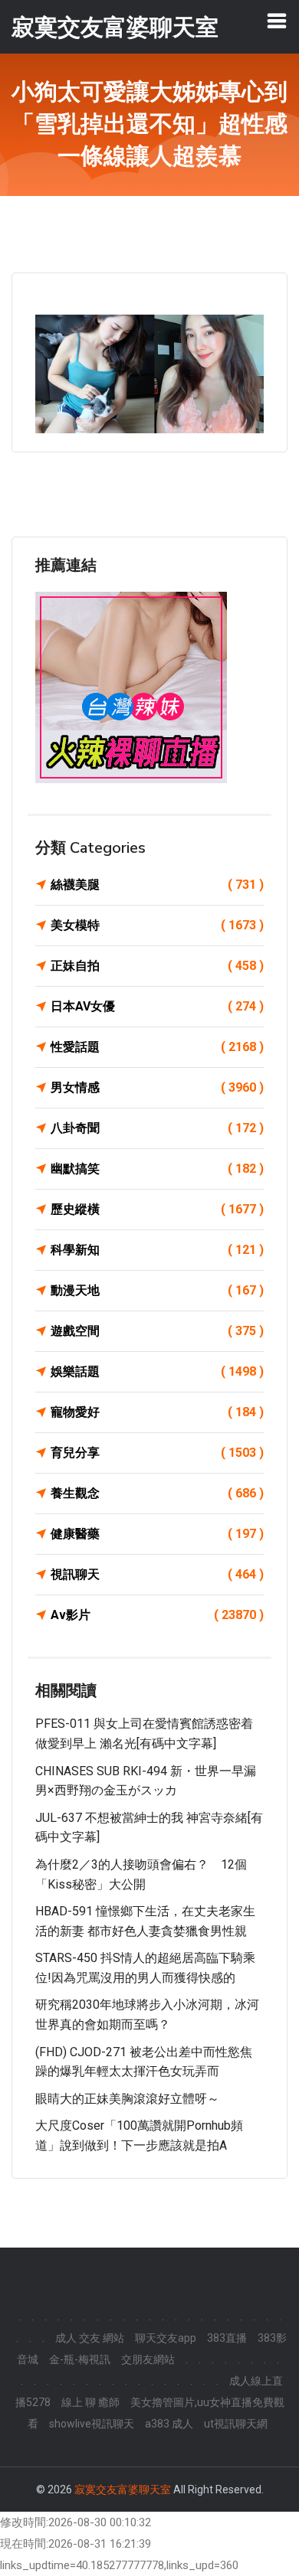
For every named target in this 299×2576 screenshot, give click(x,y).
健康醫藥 (157, 1534)
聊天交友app (166, 2338)
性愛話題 (157, 1047)
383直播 (227, 2338)
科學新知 (157, 1250)
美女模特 (157, 925)
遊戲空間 (157, 1331)
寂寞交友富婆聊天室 (123, 2489)
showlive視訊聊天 (92, 2424)
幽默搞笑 (157, 1169)
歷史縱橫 (157, 1209)
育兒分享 (157, 1453)
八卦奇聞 (157, 1128)
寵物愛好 (157, 1412)
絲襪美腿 (157, 885)
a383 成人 (169, 2424)
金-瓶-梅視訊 (80, 2359)
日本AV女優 (157, 1006)
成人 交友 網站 (90, 2338)
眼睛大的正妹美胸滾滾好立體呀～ (127, 2099)
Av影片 (157, 1615)
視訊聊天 (157, 1574)
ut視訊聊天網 (236, 2424)
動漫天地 (157, 1290)
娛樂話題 (157, 1371)
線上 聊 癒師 (90, 2402)
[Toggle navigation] (277, 21)
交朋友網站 (148, 2359)
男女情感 (157, 1087)
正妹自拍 (157, 966)
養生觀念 (157, 1493)
